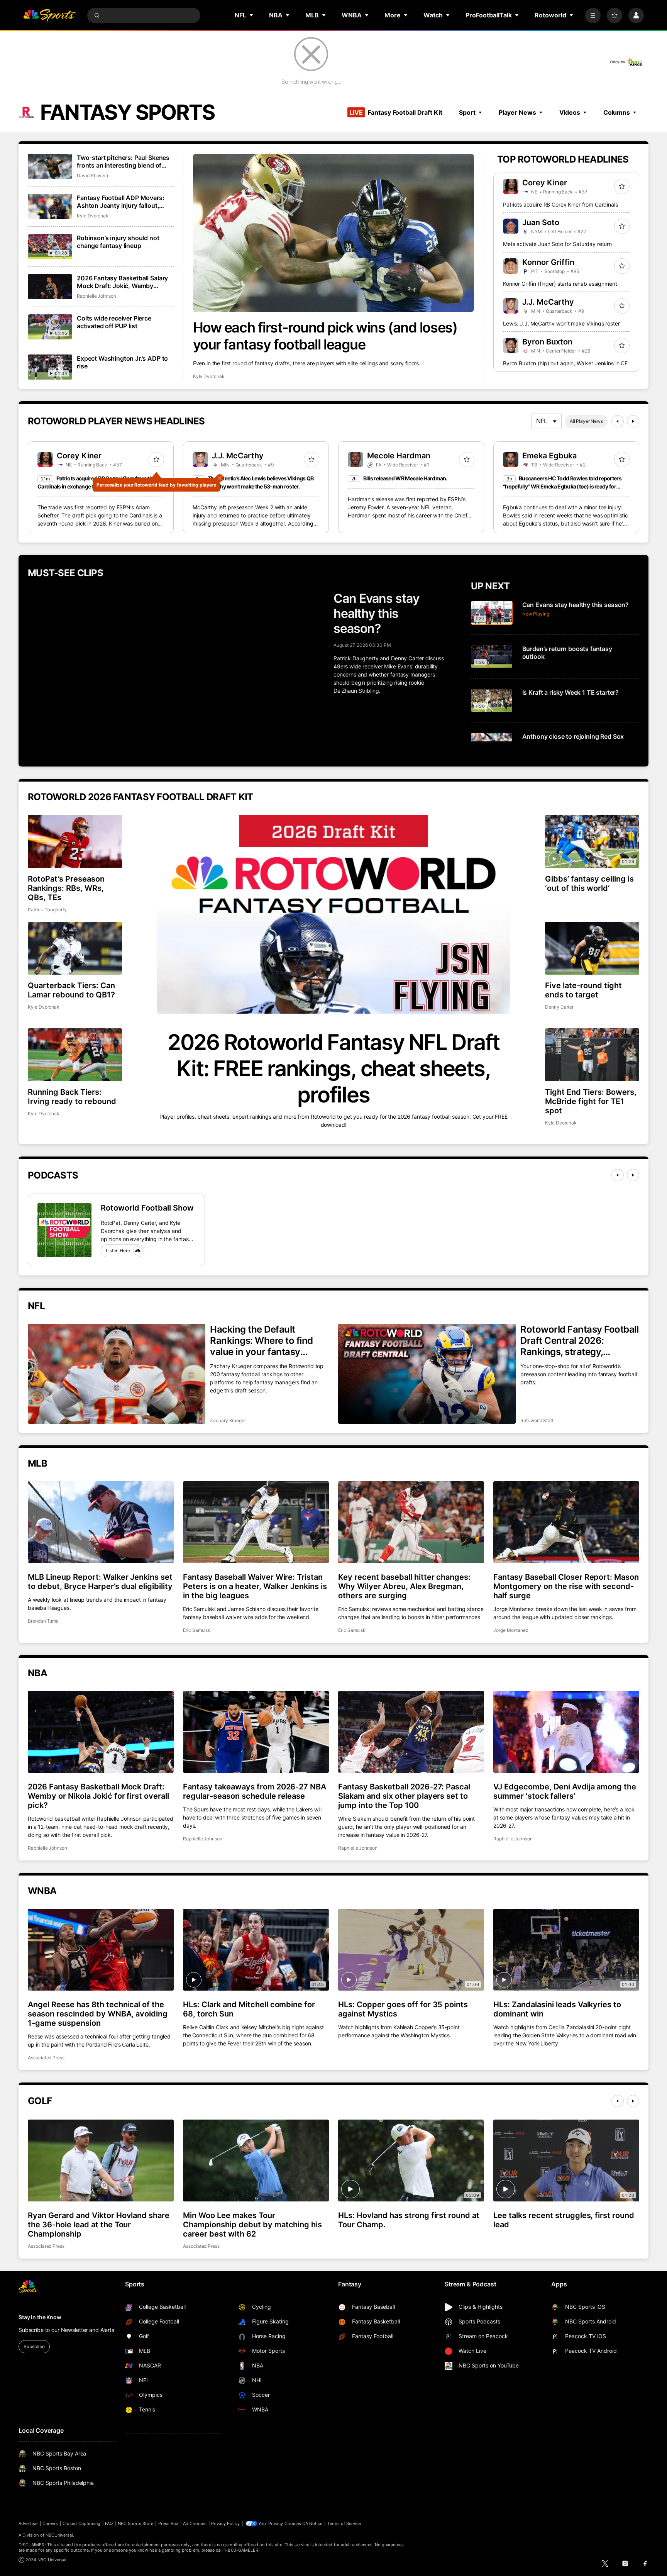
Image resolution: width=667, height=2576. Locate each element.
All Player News (586, 421)
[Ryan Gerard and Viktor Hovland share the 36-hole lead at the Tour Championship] (101, 2161)
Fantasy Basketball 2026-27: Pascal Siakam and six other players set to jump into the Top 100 (404, 1796)
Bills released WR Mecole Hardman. (405, 478)
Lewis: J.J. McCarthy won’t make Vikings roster (561, 323)
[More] (593, 15)
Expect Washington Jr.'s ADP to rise (122, 362)
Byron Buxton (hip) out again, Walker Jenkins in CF (565, 363)
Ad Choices (195, 2523)
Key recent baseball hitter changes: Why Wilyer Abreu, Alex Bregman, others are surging (404, 1586)
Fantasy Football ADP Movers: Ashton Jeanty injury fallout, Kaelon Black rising (121, 202)
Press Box (168, 2523)
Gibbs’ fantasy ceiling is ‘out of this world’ (589, 884)
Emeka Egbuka (549, 456)
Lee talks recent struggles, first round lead (564, 2220)
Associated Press (46, 2058)
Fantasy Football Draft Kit (396, 112)
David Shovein (92, 176)
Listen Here (118, 1251)
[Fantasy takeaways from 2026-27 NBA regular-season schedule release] (256, 1732)
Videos (570, 112)
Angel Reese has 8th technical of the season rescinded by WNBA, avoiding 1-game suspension (98, 2014)
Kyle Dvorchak (209, 376)
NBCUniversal (59, 2535)
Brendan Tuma (43, 1621)
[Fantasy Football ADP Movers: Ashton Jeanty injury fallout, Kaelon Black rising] (50, 206)
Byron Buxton (547, 342)
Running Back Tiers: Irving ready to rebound (72, 1097)
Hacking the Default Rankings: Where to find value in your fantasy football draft (262, 1341)
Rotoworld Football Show (147, 1208)
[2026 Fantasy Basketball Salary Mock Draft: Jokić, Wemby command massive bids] (50, 287)
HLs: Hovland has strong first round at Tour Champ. (409, 2220)
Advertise (28, 2523)
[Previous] (618, 421)
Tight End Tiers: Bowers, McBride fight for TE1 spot (591, 1101)
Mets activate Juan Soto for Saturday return (557, 244)
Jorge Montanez (511, 1630)
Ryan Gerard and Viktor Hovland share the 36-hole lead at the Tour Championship (99, 2225)
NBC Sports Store (136, 2523)
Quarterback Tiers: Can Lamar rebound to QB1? (71, 990)
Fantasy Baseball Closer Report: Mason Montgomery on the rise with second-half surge (566, 1586)
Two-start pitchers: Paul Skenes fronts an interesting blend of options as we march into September (123, 161)
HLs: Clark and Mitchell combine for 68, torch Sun (249, 2009)
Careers (50, 2523)
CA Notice (312, 2523)
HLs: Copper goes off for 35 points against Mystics (403, 2009)
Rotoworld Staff (537, 1420)
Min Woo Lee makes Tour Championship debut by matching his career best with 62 (252, 2225)
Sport (467, 112)
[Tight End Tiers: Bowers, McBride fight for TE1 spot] (592, 1055)
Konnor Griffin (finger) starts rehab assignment (560, 284)
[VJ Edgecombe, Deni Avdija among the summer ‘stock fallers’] (566, 1732)
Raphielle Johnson (96, 296)
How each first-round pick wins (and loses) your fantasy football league (325, 336)
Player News (517, 112)
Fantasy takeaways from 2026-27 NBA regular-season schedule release (255, 1791)
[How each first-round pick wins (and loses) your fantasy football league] (334, 233)
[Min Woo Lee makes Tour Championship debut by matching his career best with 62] (256, 2161)
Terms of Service (344, 2523)
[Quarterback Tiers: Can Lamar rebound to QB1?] (75, 948)
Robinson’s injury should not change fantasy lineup (118, 242)
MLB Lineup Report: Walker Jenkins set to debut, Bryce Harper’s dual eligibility (100, 1582)
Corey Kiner (545, 183)
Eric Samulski (197, 1630)
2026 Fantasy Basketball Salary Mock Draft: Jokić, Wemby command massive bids (122, 282)
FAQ (109, 2523)
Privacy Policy (225, 2523)
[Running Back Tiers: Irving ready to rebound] (75, 1055)
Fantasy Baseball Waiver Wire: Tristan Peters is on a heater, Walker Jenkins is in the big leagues (255, 1586)
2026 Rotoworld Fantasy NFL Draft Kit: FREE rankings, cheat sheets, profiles (333, 1068)
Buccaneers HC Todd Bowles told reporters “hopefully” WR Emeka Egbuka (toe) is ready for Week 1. (562, 486)
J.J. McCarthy (548, 302)
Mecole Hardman (399, 456)
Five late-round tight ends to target (583, 990)
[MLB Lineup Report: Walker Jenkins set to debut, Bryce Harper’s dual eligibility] (101, 1522)
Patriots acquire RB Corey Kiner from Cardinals (560, 204)
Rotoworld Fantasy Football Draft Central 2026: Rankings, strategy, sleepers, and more (580, 1341)
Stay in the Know (40, 2317)
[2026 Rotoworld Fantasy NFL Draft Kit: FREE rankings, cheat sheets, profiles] (333, 914)
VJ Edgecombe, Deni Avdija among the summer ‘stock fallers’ (565, 1791)
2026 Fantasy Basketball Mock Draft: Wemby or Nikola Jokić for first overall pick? (98, 1796)
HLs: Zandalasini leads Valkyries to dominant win (557, 2009)
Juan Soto (541, 222)
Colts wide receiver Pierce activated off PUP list (114, 322)
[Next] (633, 421)
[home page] (49, 15)
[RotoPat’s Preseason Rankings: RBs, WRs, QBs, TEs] (75, 841)
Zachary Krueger (228, 1420)
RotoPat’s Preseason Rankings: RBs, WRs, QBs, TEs (66, 888)
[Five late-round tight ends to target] (592, 948)
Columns (617, 112)
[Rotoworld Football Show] (64, 1230)
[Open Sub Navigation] (252, 15)
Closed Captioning (81, 2523)
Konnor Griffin (548, 262)
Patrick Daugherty (47, 910)
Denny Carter (559, 1007)
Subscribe (34, 2346)
